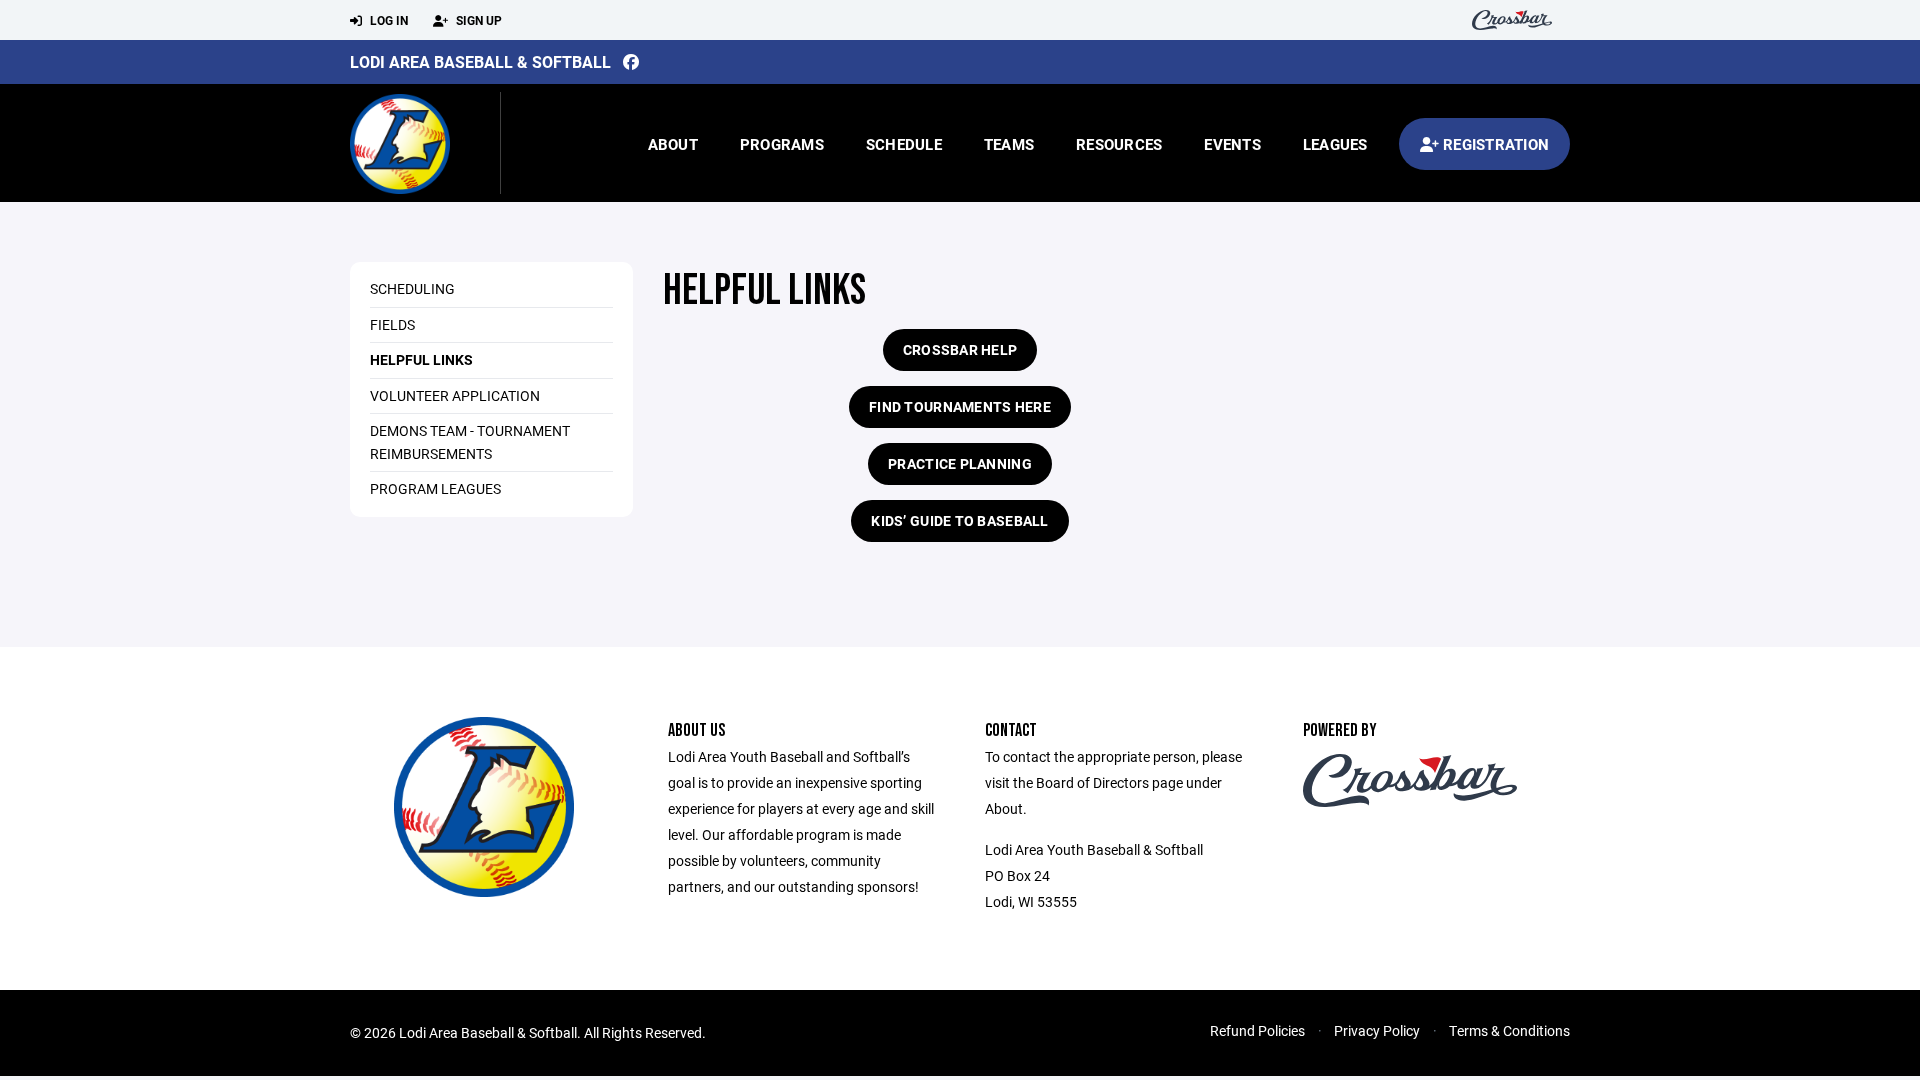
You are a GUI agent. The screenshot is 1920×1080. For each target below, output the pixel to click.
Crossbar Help (960, 349)
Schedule (904, 144)
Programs (782, 144)
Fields (392, 324)
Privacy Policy (1377, 1030)
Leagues (1335, 144)
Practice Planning (960, 463)
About (673, 144)
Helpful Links (421, 359)
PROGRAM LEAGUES (435, 488)
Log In (387, 20)
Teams (1009, 144)
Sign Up (477, 20)
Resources (1119, 144)
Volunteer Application (455, 395)
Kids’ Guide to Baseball (959, 520)
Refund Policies (1257, 1030)
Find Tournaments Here (960, 406)
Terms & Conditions (1509, 1030)
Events (1232, 144)
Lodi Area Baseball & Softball (480, 61)
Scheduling (412, 288)
